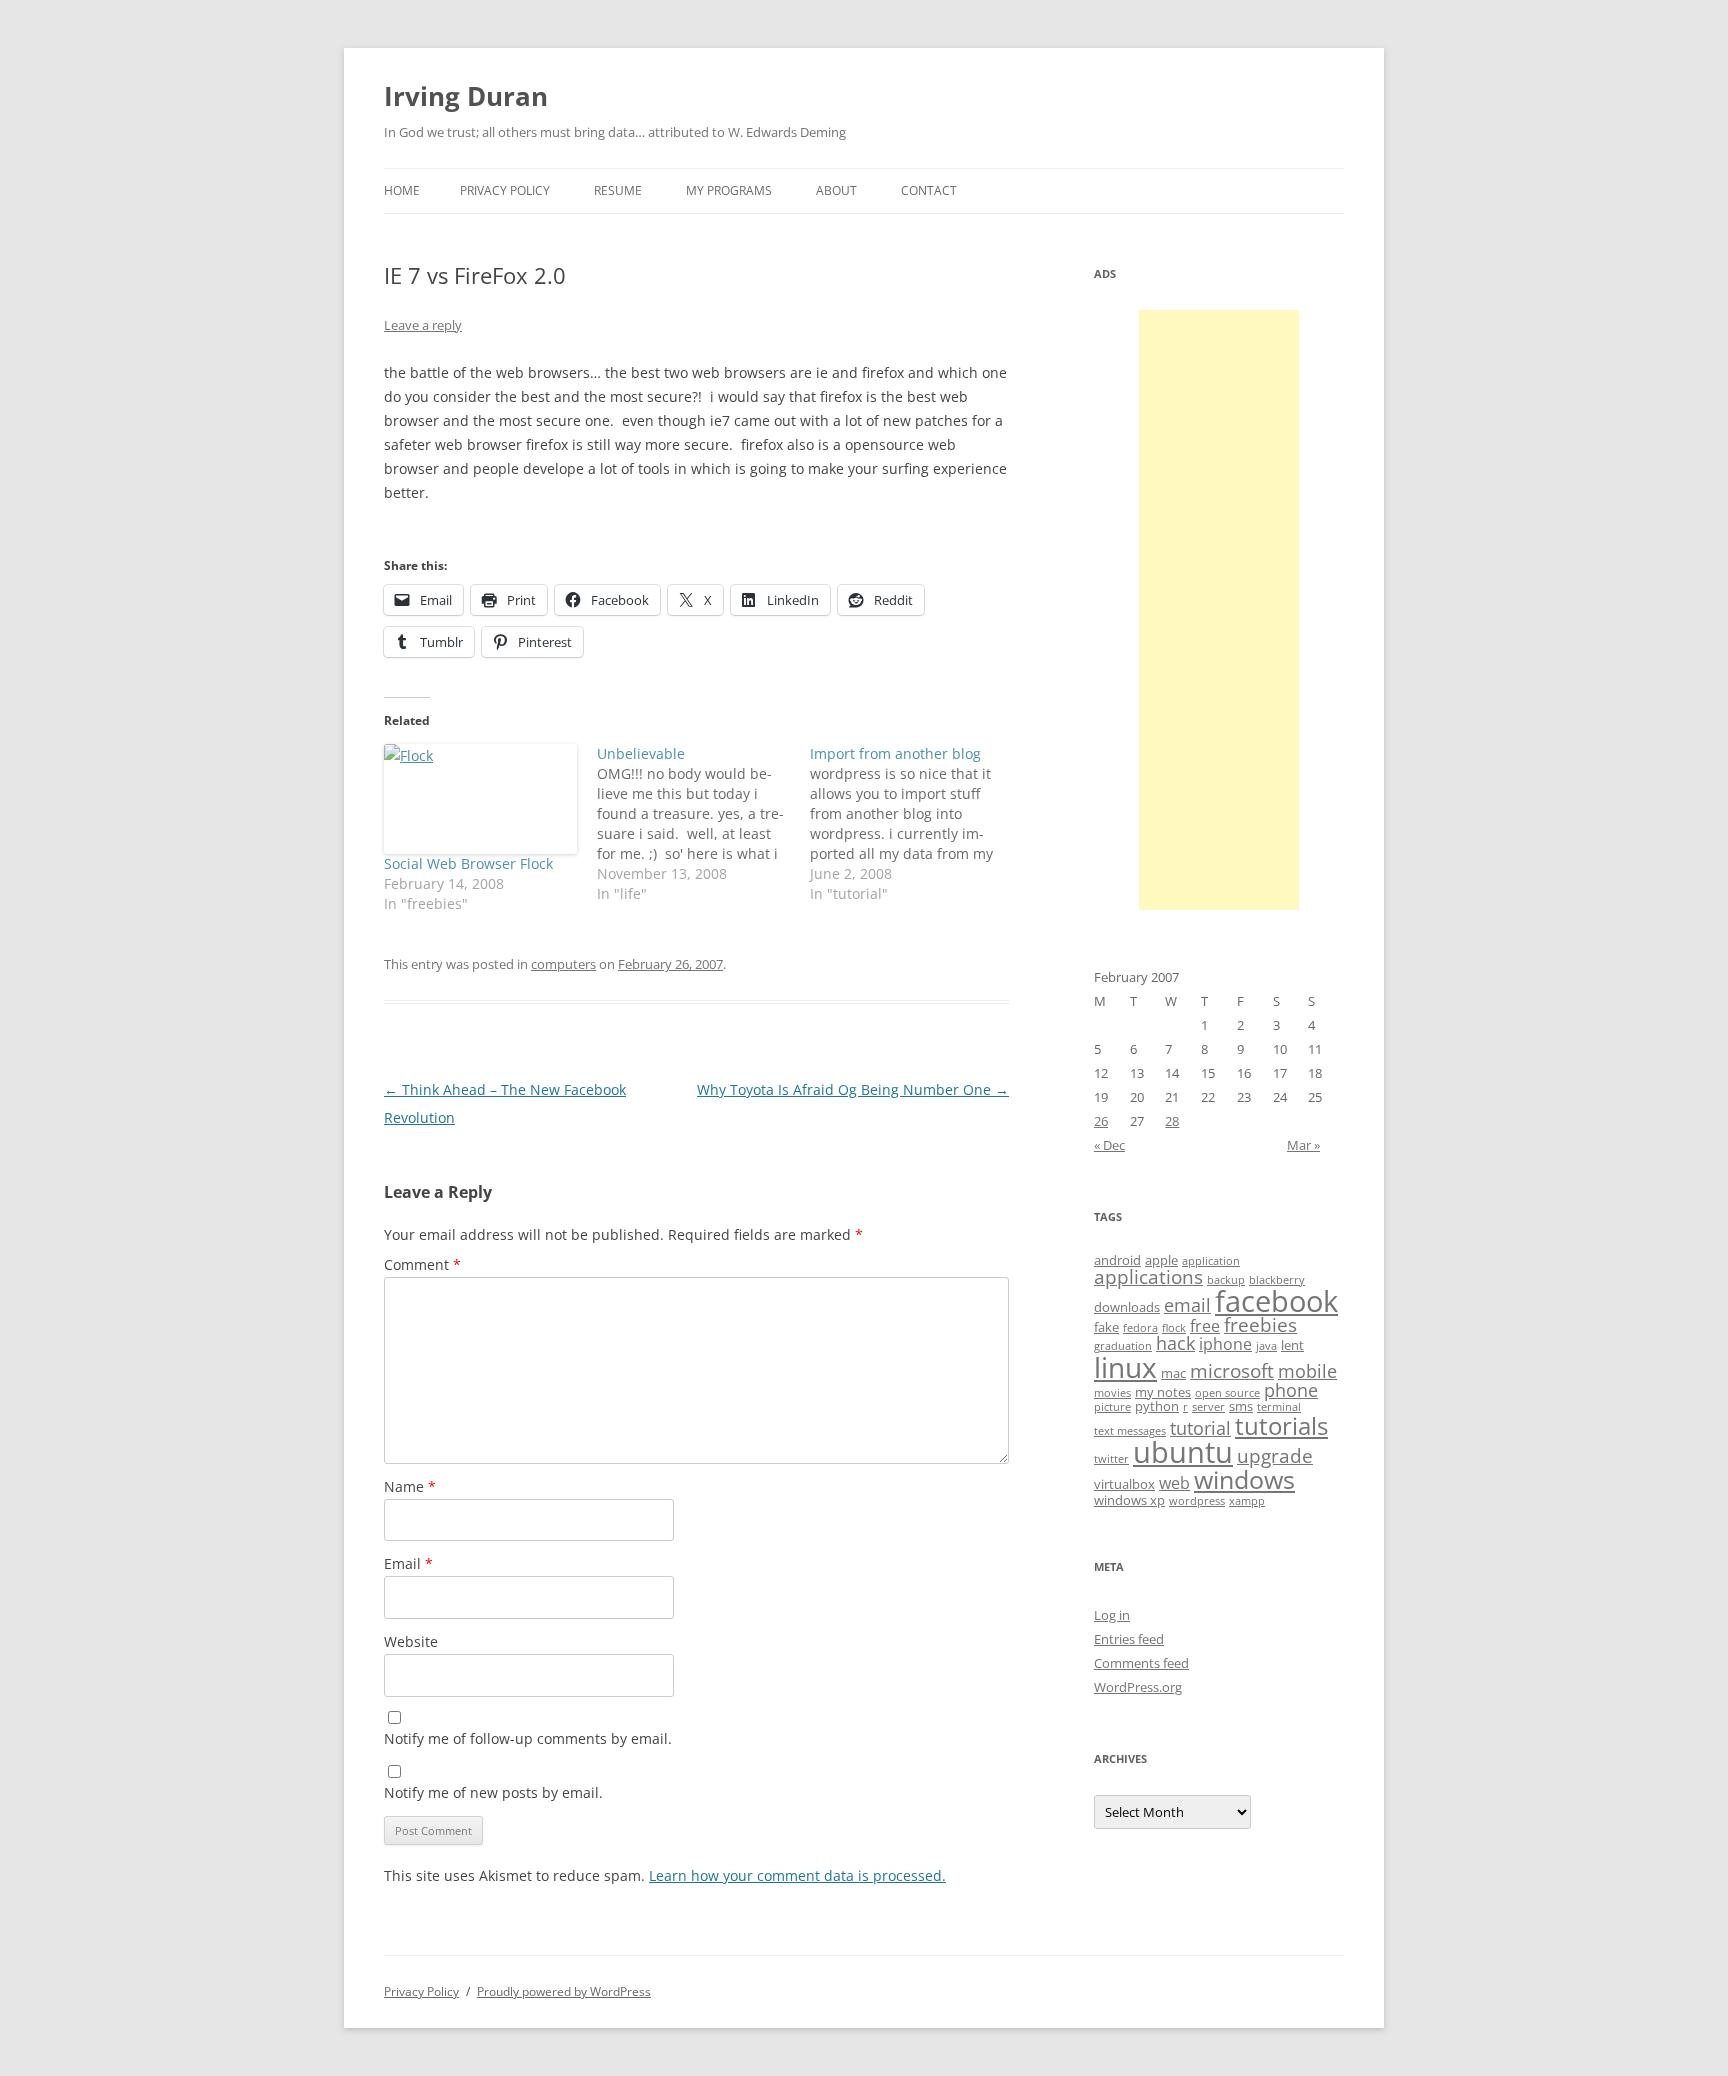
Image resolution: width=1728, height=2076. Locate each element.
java (1266, 1346)
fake (1106, 1327)
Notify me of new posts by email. (493, 1792)
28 (1172, 1121)
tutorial (1200, 1428)
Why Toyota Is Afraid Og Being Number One (853, 1089)
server (1208, 1407)
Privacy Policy (505, 190)
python (1157, 1406)
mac (1173, 1373)
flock (1174, 1328)
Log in (1112, 1615)
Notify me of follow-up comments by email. (528, 1738)
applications (1148, 1277)
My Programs (729, 190)
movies (1112, 1393)
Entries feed (1129, 1639)
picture (1112, 1407)
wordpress (1197, 1501)
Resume (618, 190)
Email (408, 1563)
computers (563, 964)
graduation (1123, 1346)
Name (410, 1486)
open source (1227, 1393)
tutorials (1281, 1425)
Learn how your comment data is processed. (797, 1875)
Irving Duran (466, 96)
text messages (1130, 1431)
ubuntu (1183, 1452)
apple (1161, 1260)
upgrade (1275, 1456)
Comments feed (1141, 1663)
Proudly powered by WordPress (564, 1991)
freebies (1260, 1325)
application (1211, 1261)
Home (402, 190)
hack (1175, 1343)
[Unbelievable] (703, 824)
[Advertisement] (1219, 610)
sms (1241, 1406)
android (1117, 1260)
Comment (422, 1264)
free (1205, 1326)
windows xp (1129, 1500)
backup (1226, 1280)
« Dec (1109, 1145)
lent (1292, 1345)
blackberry (1277, 1280)
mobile (1307, 1371)
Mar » (1303, 1145)
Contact (929, 190)
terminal (1279, 1407)
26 (1101, 1121)
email (1187, 1305)
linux (1125, 1367)
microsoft (1232, 1371)
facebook (1276, 1301)
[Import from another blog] (916, 824)
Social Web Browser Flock (468, 863)
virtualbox (1124, 1484)
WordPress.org (1138, 1687)
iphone (1225, 1344)
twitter (1111, 1459)
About (836, 190)
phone (1291, 1390)
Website (411, 1641)
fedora (1140, 1328)
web (1174, 1483)
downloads (1127, 1307)
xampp (1247, 1501)
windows (1244, 1479)
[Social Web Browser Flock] (480, 799)
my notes (1163, 1392)
